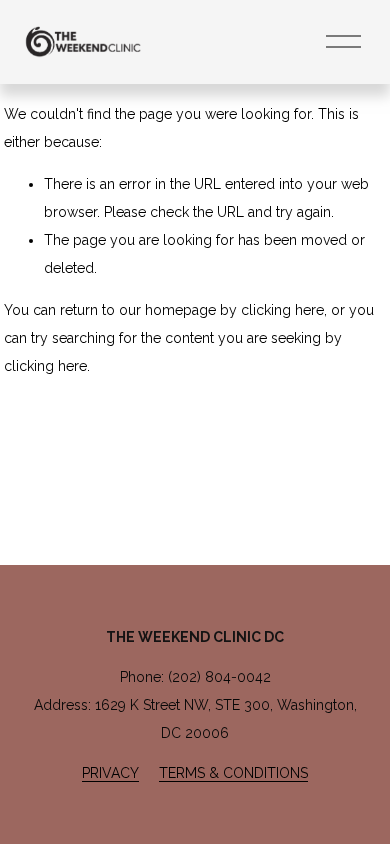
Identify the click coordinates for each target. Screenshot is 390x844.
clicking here (282, 310)
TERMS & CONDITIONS (233, 773)
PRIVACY (110, 773)
